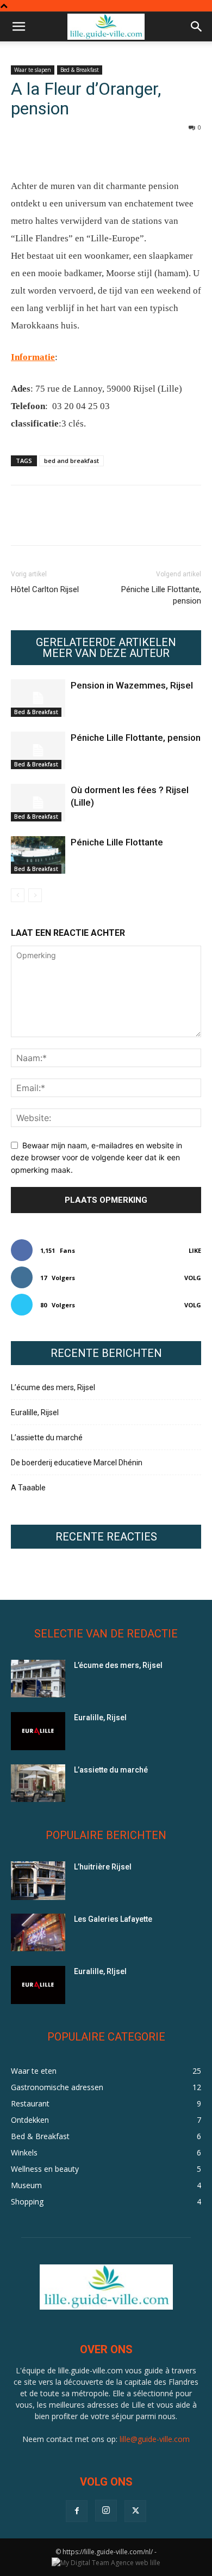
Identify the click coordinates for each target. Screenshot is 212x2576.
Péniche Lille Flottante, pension (161, 595)
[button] (18, 27)
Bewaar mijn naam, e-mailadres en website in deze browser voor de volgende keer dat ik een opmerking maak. (96, 1158)
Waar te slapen (33, 70)
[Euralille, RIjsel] (38, 1985)
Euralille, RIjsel (100, 1971)
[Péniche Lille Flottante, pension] (38, 750)
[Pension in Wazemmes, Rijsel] (38, 698)
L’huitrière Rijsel (103, 1867)
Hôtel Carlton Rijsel (45, 589)
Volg (193, 1278)
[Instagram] (106, 2511)
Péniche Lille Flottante (117, 842)
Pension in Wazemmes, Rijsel (132, 685)
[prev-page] (18, 895)
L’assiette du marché (47, 1438)
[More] (122, 152)
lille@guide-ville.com (155, 2439)
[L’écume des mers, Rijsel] (38, 1679)
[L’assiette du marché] (38, 1783)
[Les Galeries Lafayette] (38, 1932)
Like (195, 1250)
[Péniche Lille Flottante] (38, 855)
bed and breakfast (71, 461)
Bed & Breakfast (80, 70)
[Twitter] (47, 152)
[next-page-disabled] (35, 895)
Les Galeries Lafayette (113, 1919)
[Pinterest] (72, 152)
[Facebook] (22, 152)
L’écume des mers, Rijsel (53, 1387)
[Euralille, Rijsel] (38, 1731)
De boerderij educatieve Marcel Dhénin (77, 1463)
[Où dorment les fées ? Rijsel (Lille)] (38, 803)
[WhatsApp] (97, 152)
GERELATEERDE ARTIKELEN (106, 642)
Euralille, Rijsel (35, 1412)
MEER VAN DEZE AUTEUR (106, 653)
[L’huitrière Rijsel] (38, 1881)
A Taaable (28, 1488)
